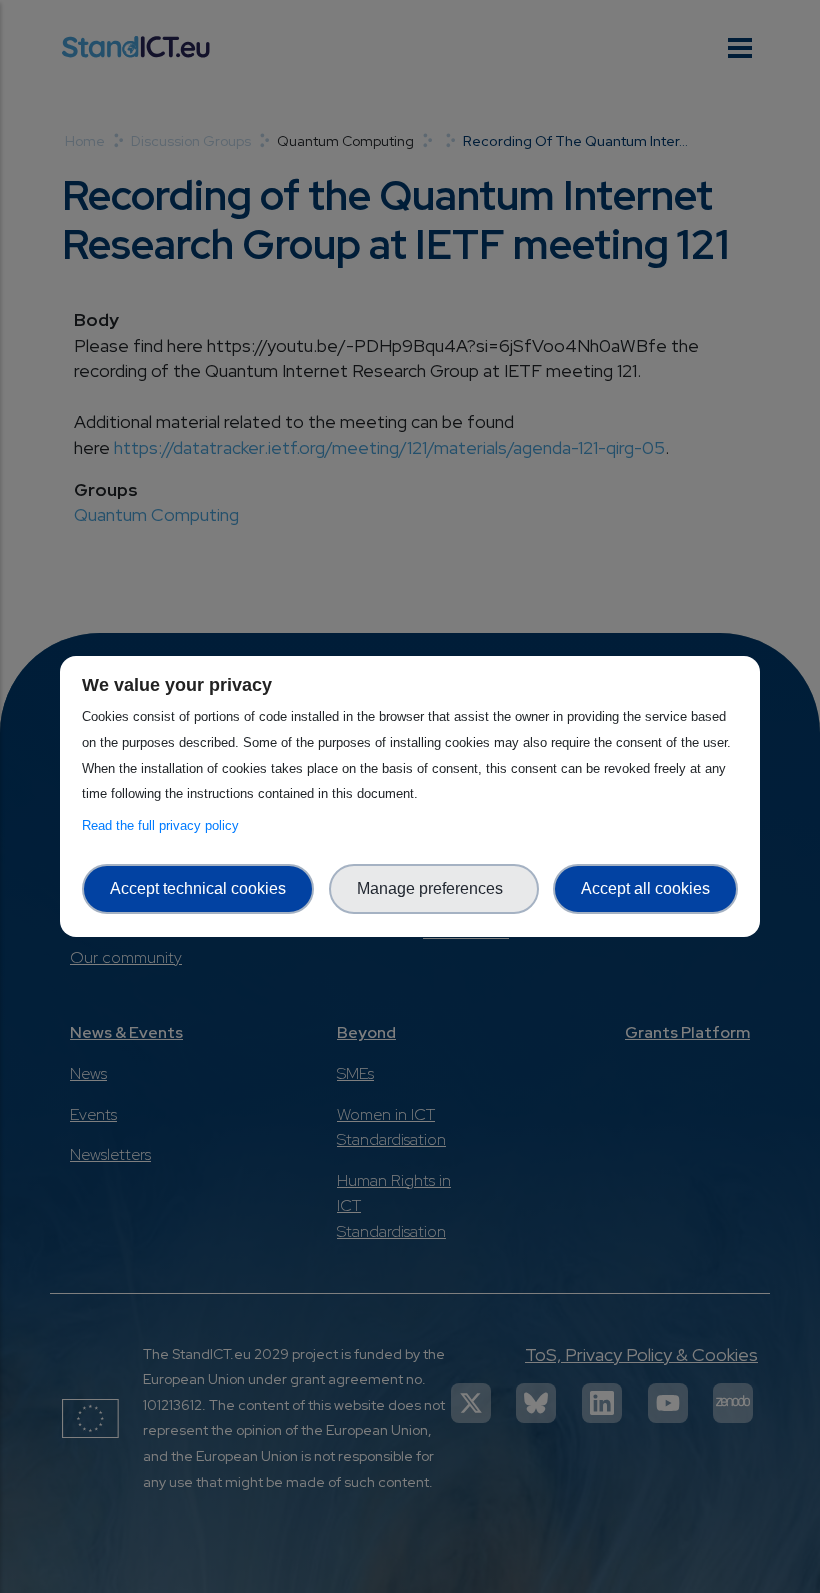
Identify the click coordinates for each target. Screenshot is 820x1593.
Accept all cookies (645, 888)
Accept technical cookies (198, 888)
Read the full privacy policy (164, 825)
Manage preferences (434, 888)
